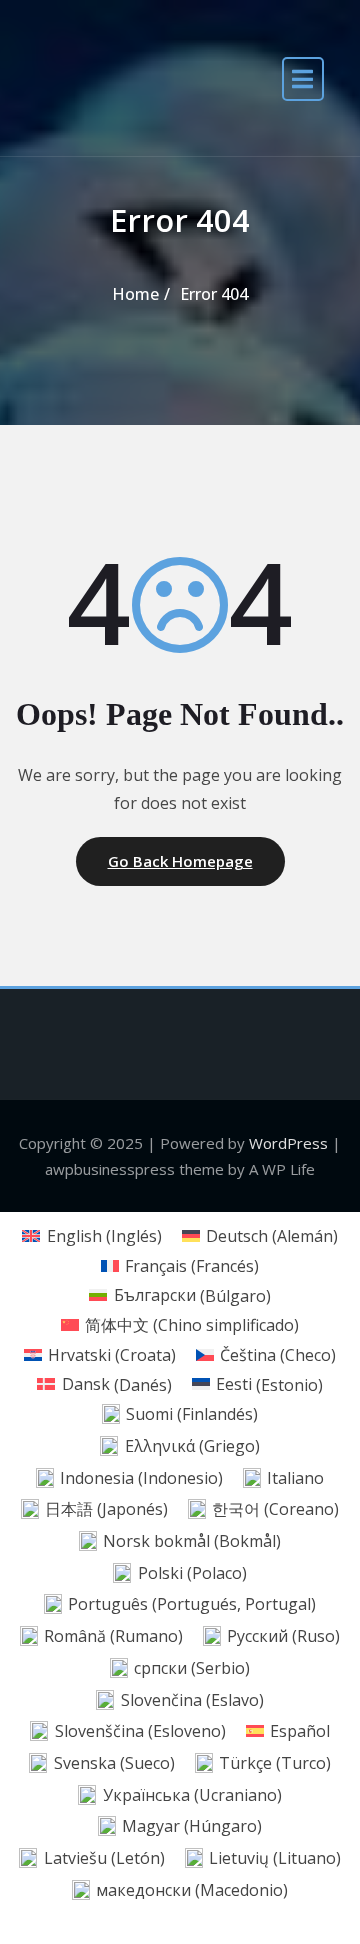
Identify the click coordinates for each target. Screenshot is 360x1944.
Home (135, 294)
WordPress (288, 1143)
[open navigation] (303, 77)
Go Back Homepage (180, 861)
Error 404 (214, 294)
